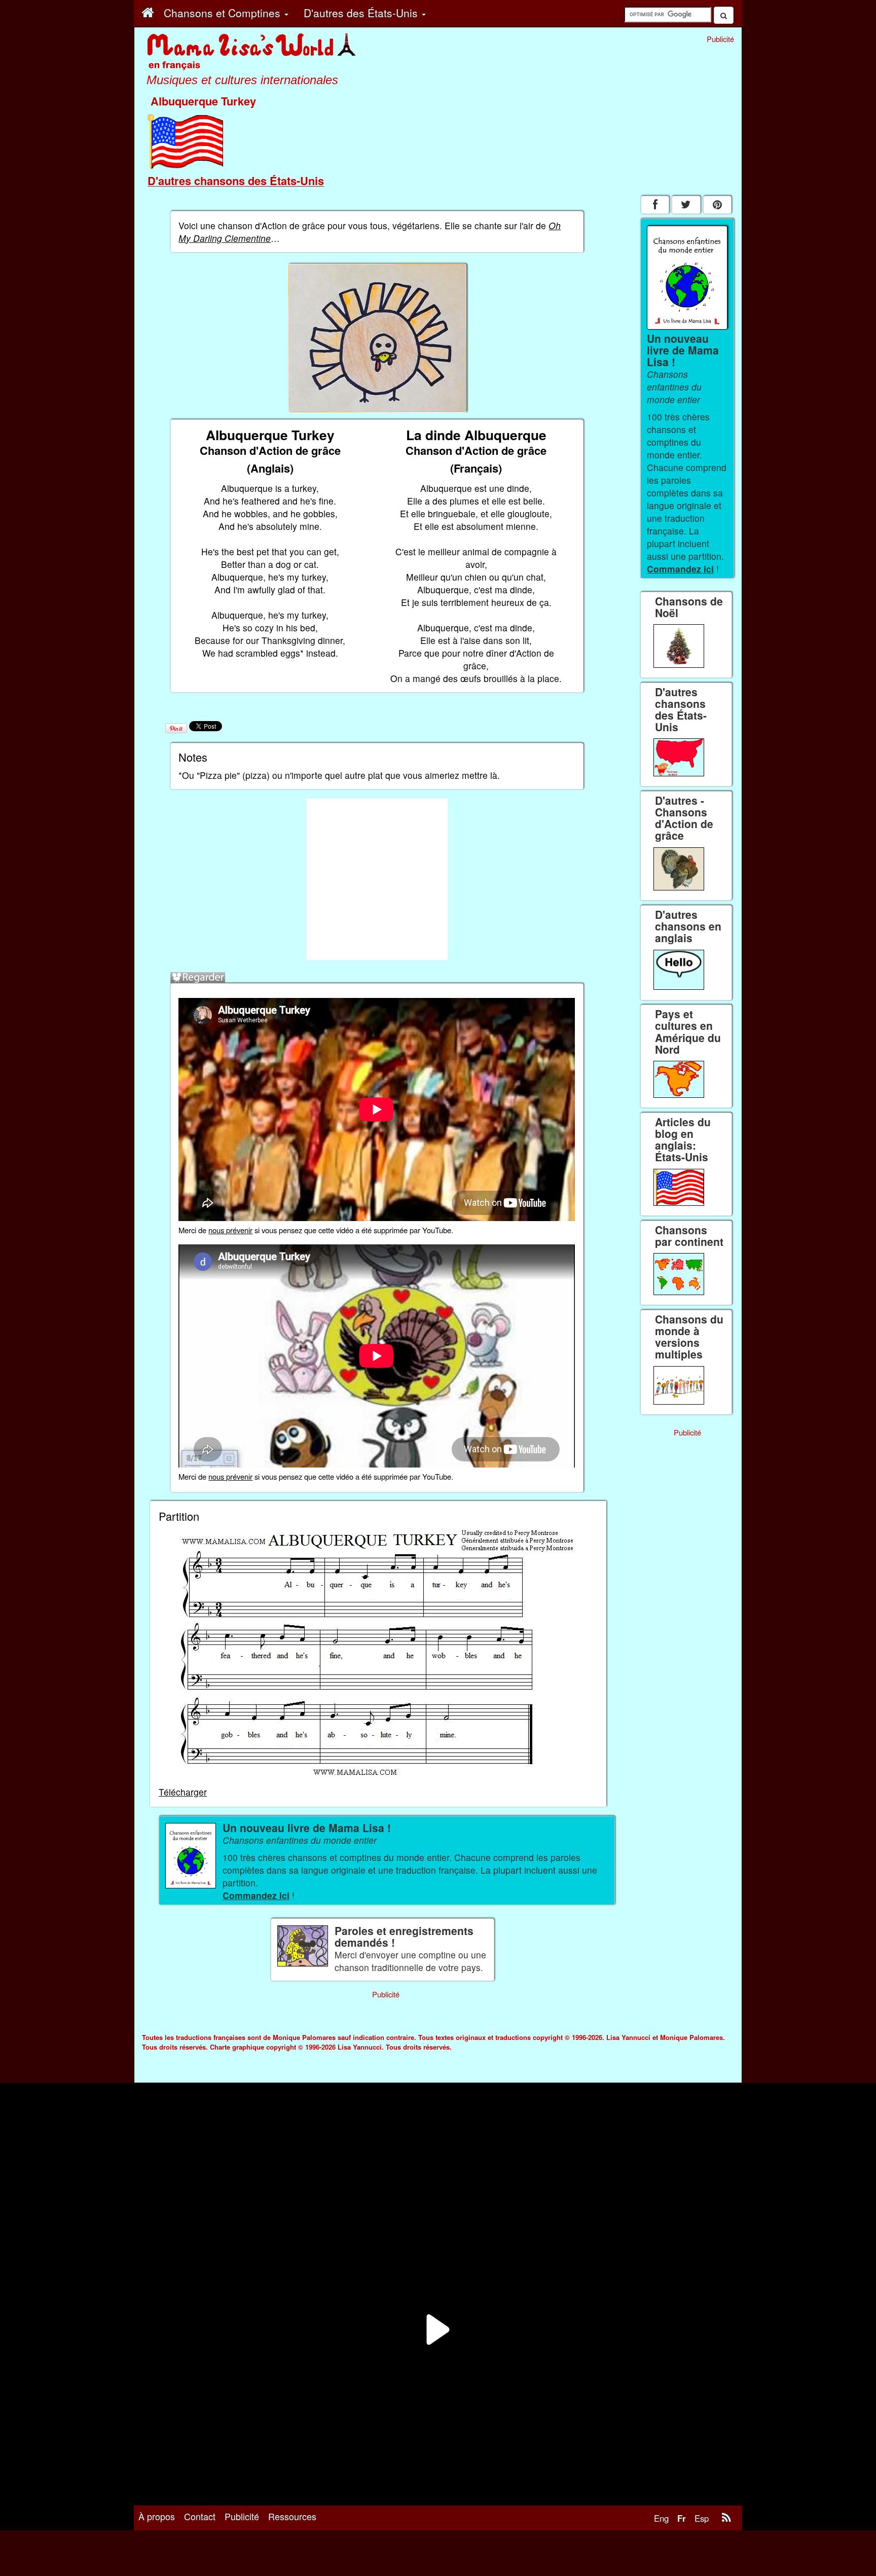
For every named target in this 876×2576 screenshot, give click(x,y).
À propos (157, 2516)
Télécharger (183, 1792)
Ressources (292, 2516)
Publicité (242, 2516)
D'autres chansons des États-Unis (236, 181)
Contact (200, 2516)
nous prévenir (230, 1230)
